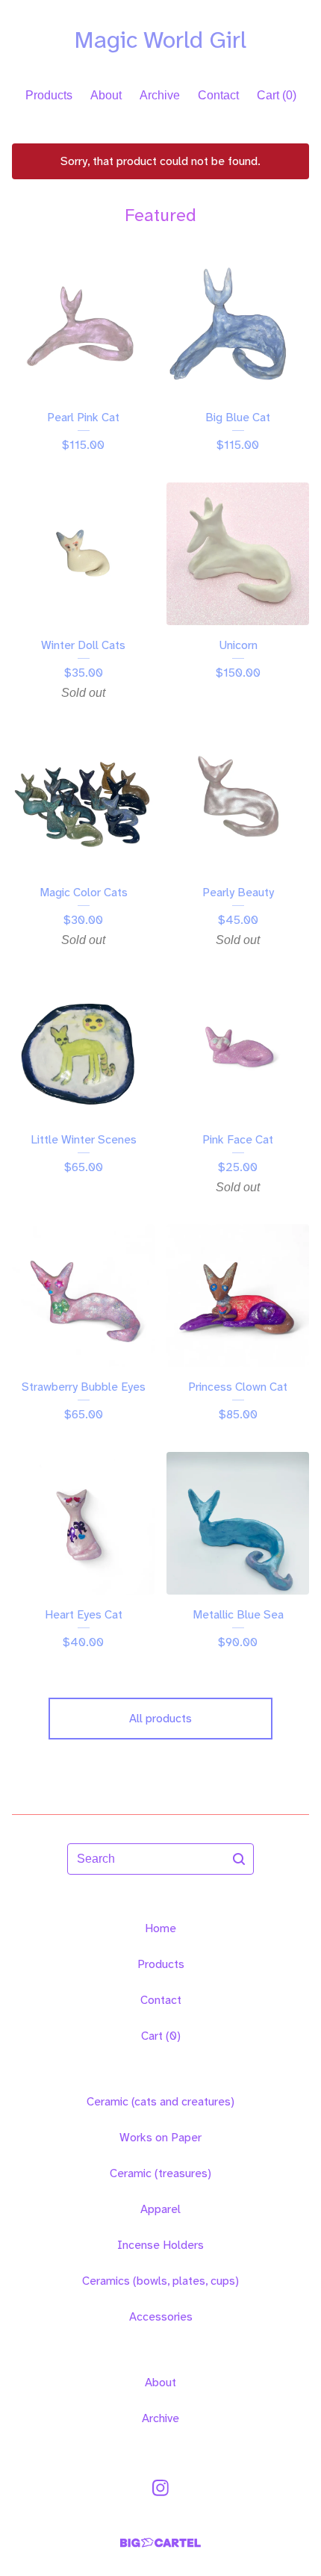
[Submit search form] (239, 1859)
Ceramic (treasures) (160, 2173)
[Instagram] (160, 2488)
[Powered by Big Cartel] (160, 2543)
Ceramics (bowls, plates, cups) (160, 2281)
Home (160, 1928)
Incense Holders (160, 2245)
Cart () (277, 95)
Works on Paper (160, 2137)
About (106, 95)
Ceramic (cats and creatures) (160, 2101)
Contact (218, 95)
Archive (160, 95)
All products (160, 1718)
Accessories (161, 2316)
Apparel (160, 2209)
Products (49, 95)
